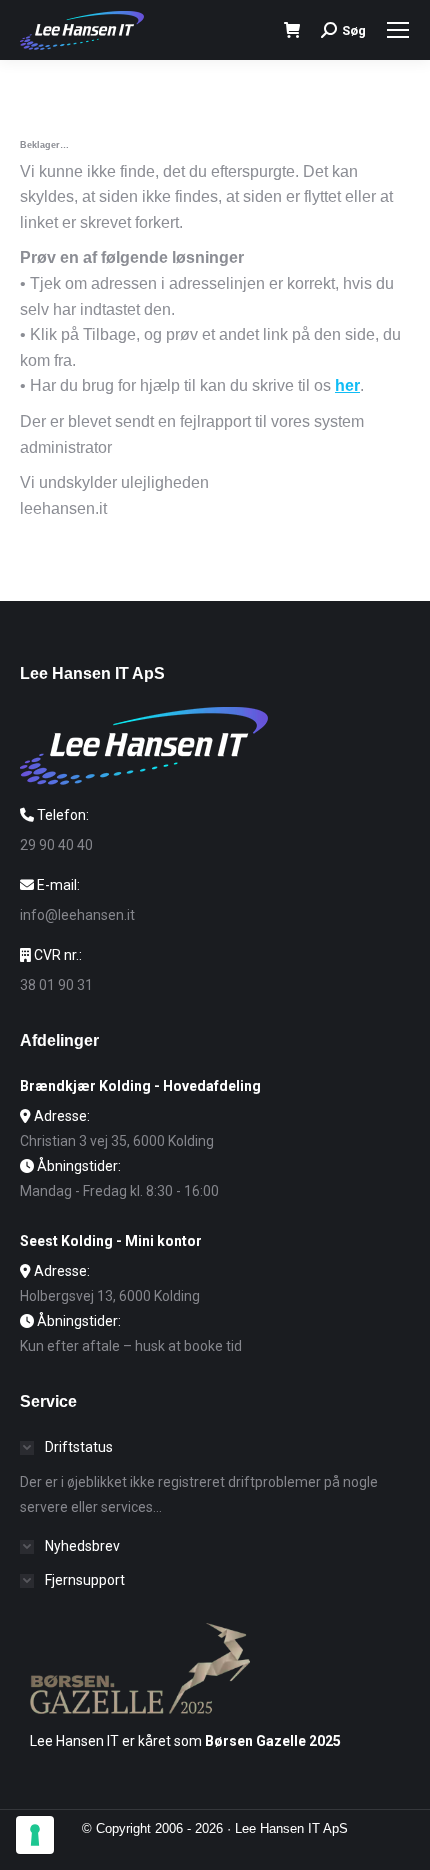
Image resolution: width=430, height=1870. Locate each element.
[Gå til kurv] (292, 30)
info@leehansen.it (77, 915)
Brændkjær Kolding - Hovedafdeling (140, 1086)
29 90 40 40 (56, 845)
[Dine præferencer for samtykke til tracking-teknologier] (35, 1835)
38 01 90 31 (56, 985)
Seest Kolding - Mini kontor (111, 1241)
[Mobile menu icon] (398, 30)
